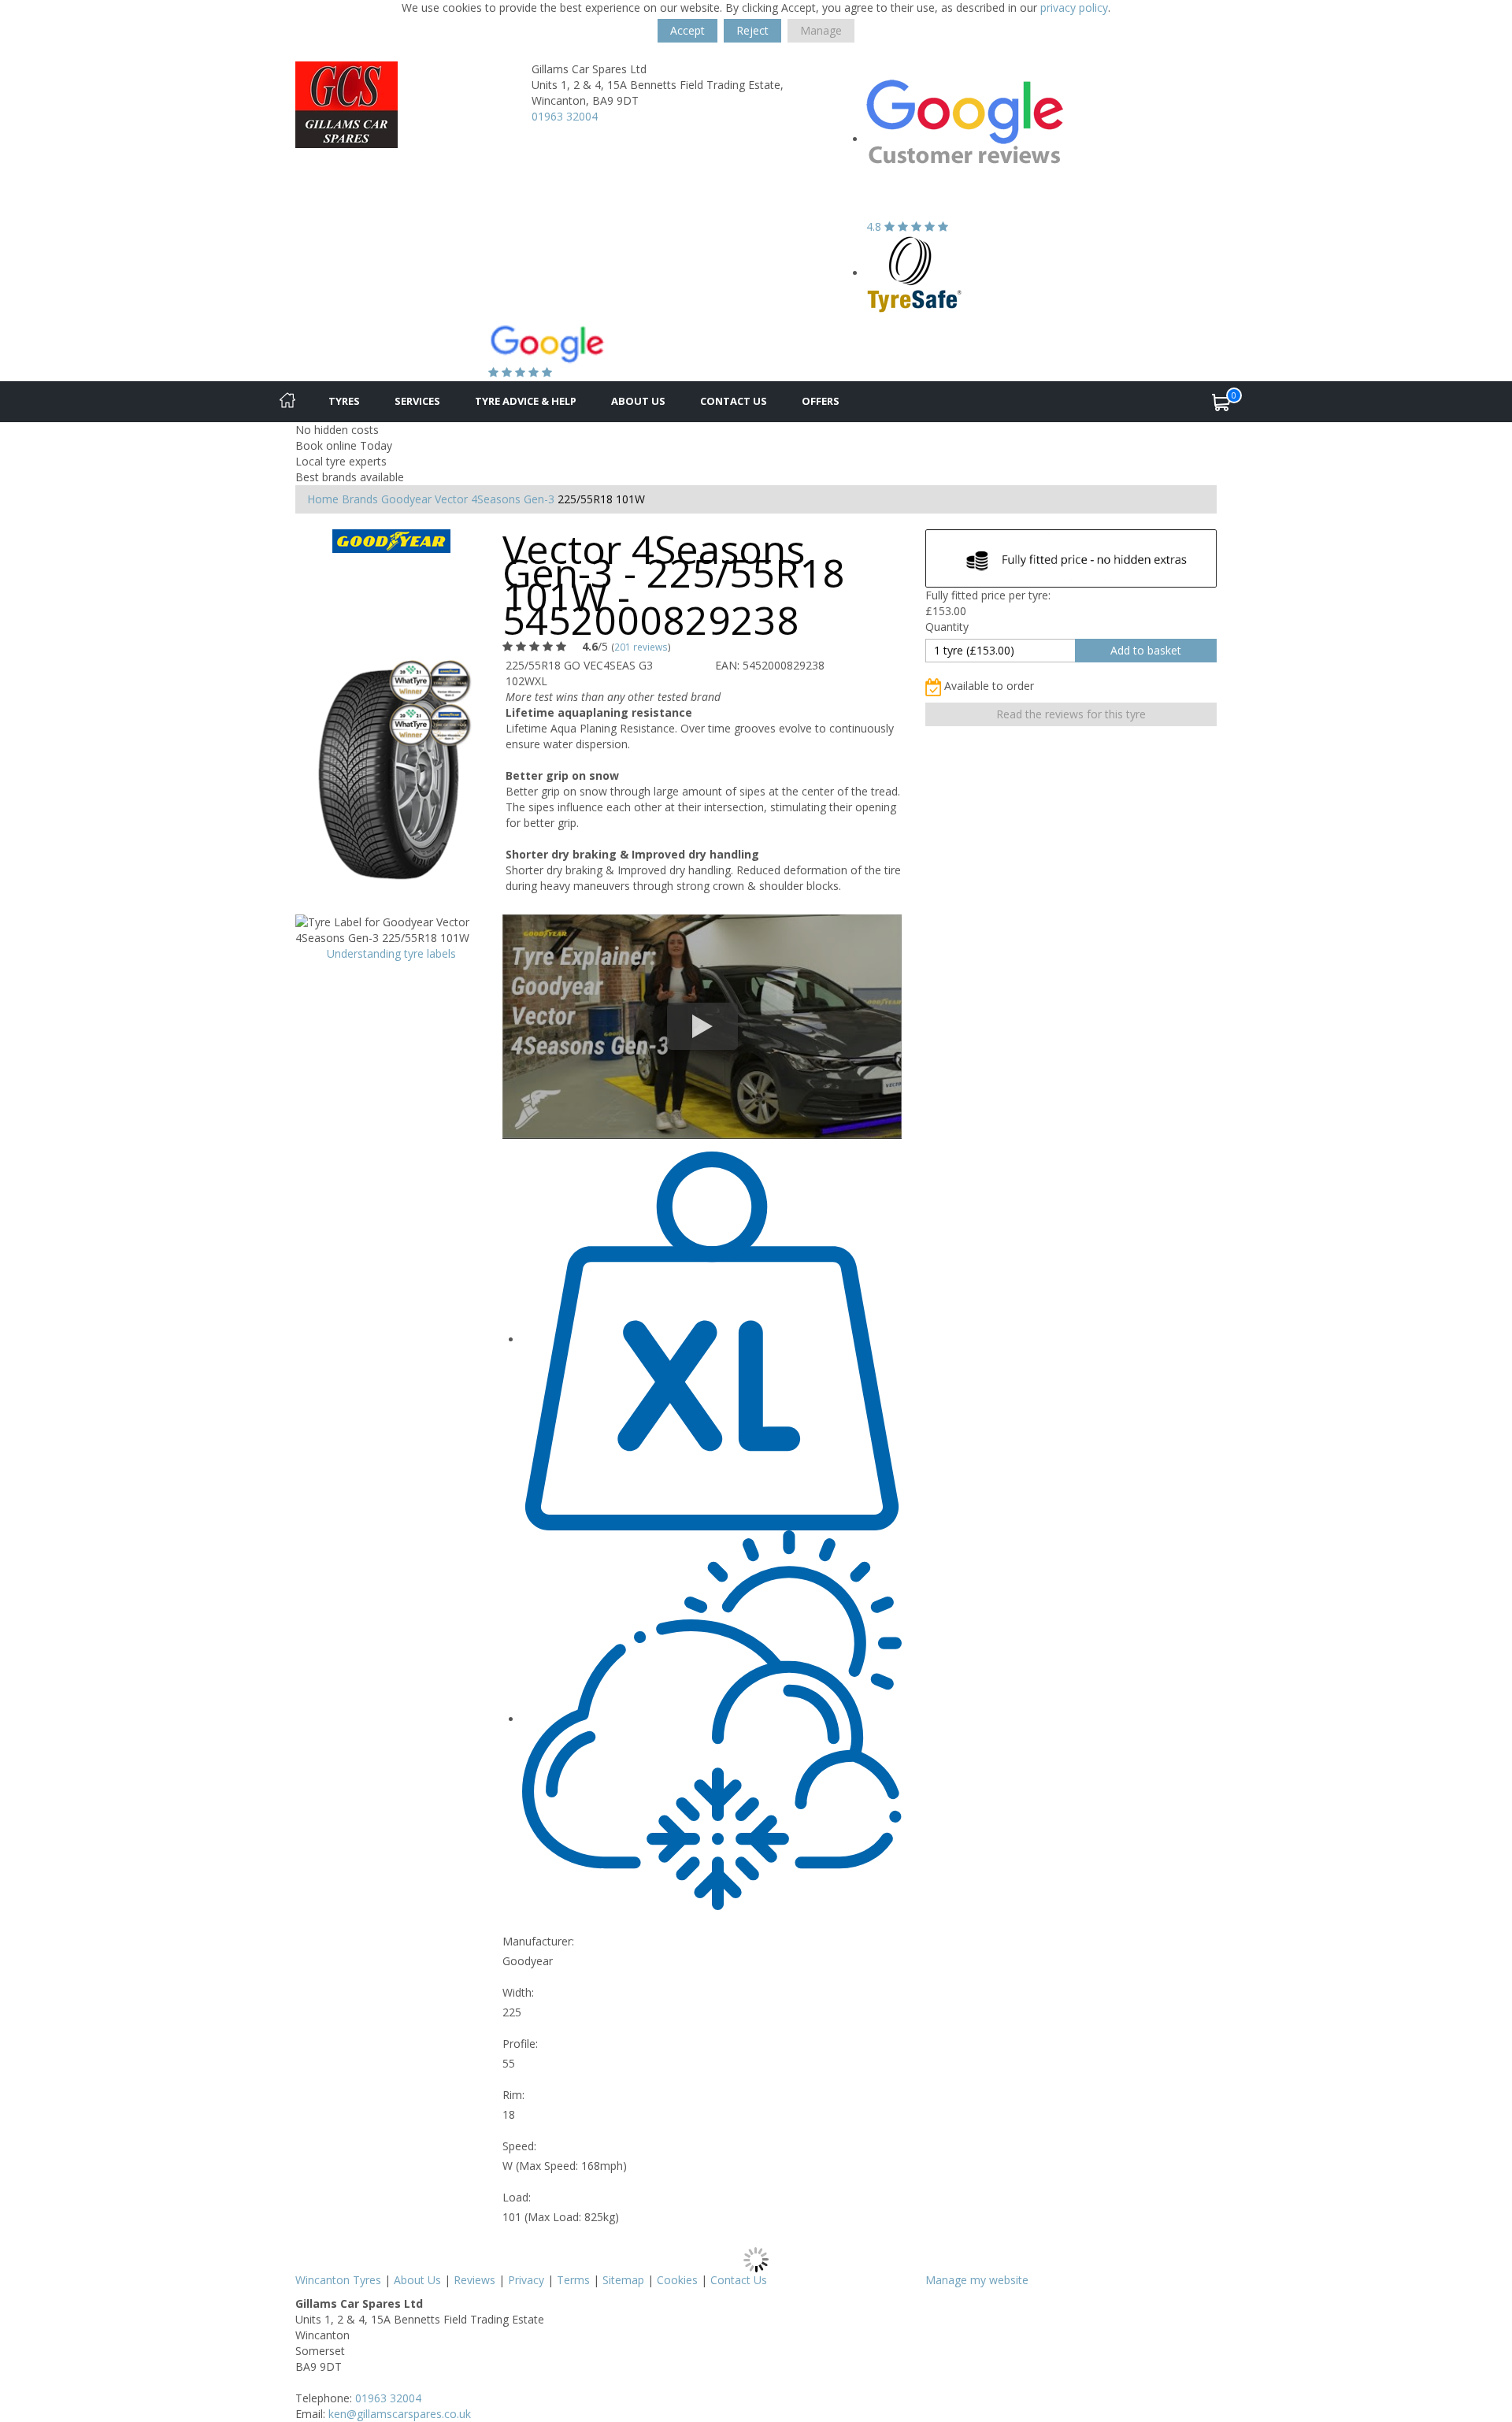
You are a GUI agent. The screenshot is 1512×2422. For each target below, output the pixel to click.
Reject (752, 30)
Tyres (344, 401)
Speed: (519, 2146)
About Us (638, 401)
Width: (518, 1992)
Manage (821, 30)
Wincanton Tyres (338, 2280)
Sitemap (623, 2280)
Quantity (947, 627)
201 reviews (641, 647)
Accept (687, 30)
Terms (573, 2280)
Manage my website (977, 2280)
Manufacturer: (538, 1941)
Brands (360, 499)
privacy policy (1074, 7)
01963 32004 (565, 116)
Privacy (526, 2280)
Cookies (677, 2280)
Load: (517, 2197)
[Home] (287, 402)
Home (323, 499)
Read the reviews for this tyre (1071, 714)
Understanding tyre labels (391, 953)
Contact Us (734, 401)
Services (417, 401)
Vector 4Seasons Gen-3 (495, 499)
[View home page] (346, 104)
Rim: (513, 2095)
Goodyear (406, 499)
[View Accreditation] (915, 273)
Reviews (474, 2280)
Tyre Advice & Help (526, 401)
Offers (821, 401)
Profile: (520, 2044)
